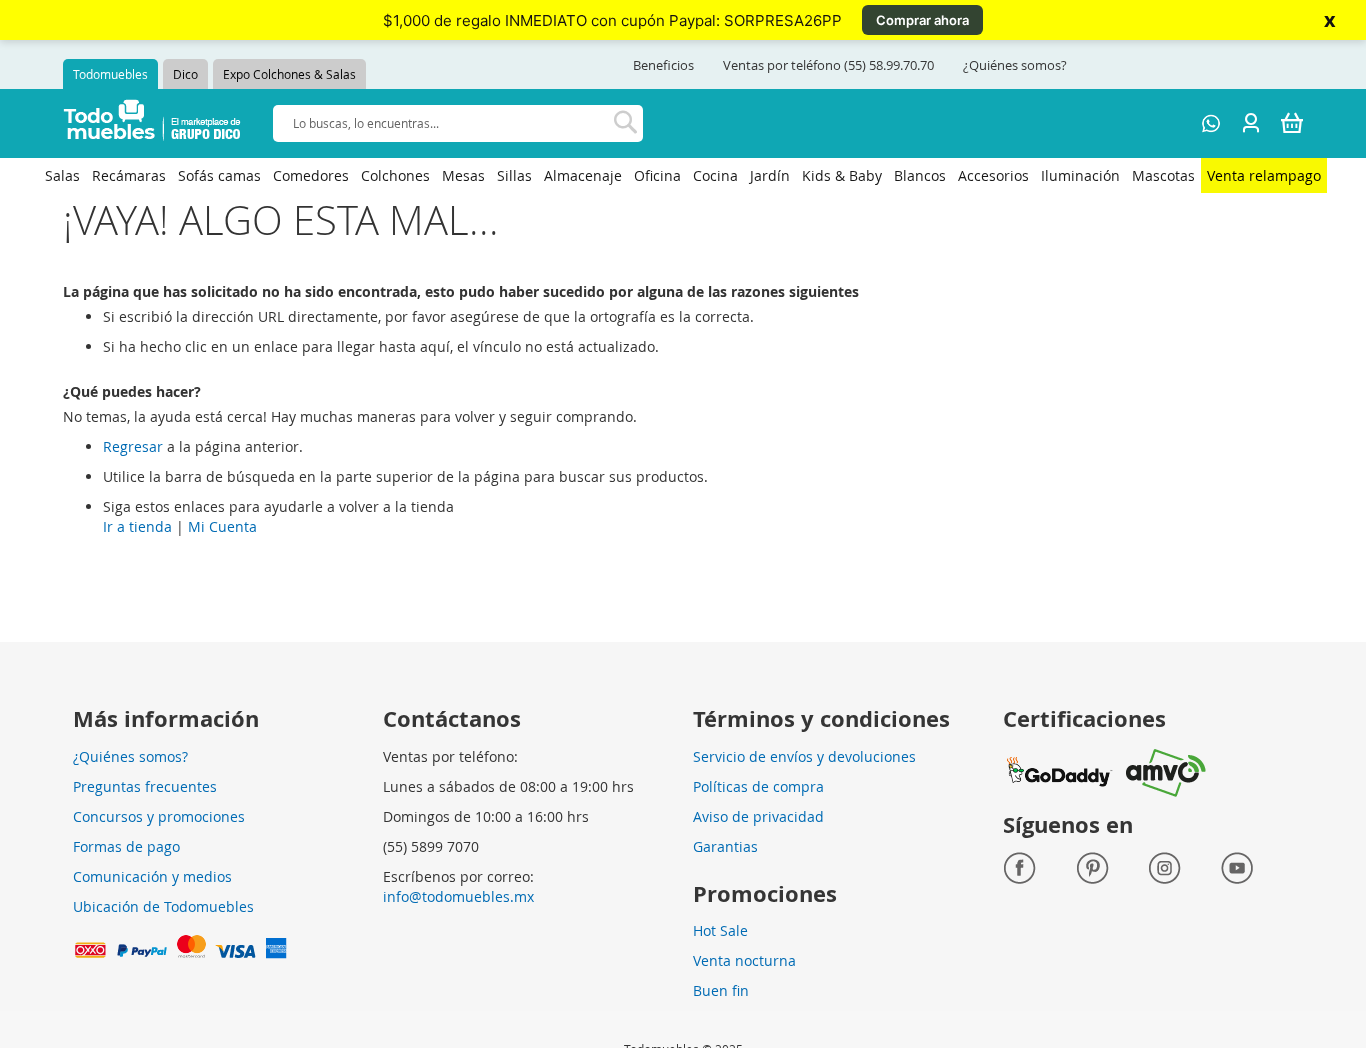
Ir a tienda (137, 526)
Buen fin (721, 990)
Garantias (725, 846)
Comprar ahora (922, 20)
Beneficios (663, 65)
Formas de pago (126, 846)
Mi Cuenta (222, 526)
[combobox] (458, 123)
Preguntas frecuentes (145, 786)
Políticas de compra (758, 786)
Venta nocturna (744, 960)
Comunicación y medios (152, 876)
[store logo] (152, 123)
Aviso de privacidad (758, 816)
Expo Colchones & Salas (289, 74)
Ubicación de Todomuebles (163, 906)
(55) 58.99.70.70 (889, 65)
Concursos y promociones (159, 816)
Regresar (133, 446)
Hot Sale (720, 930)
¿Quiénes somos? (1015, 65)
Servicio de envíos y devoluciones (804, 756)
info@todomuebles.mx (458, 896)
